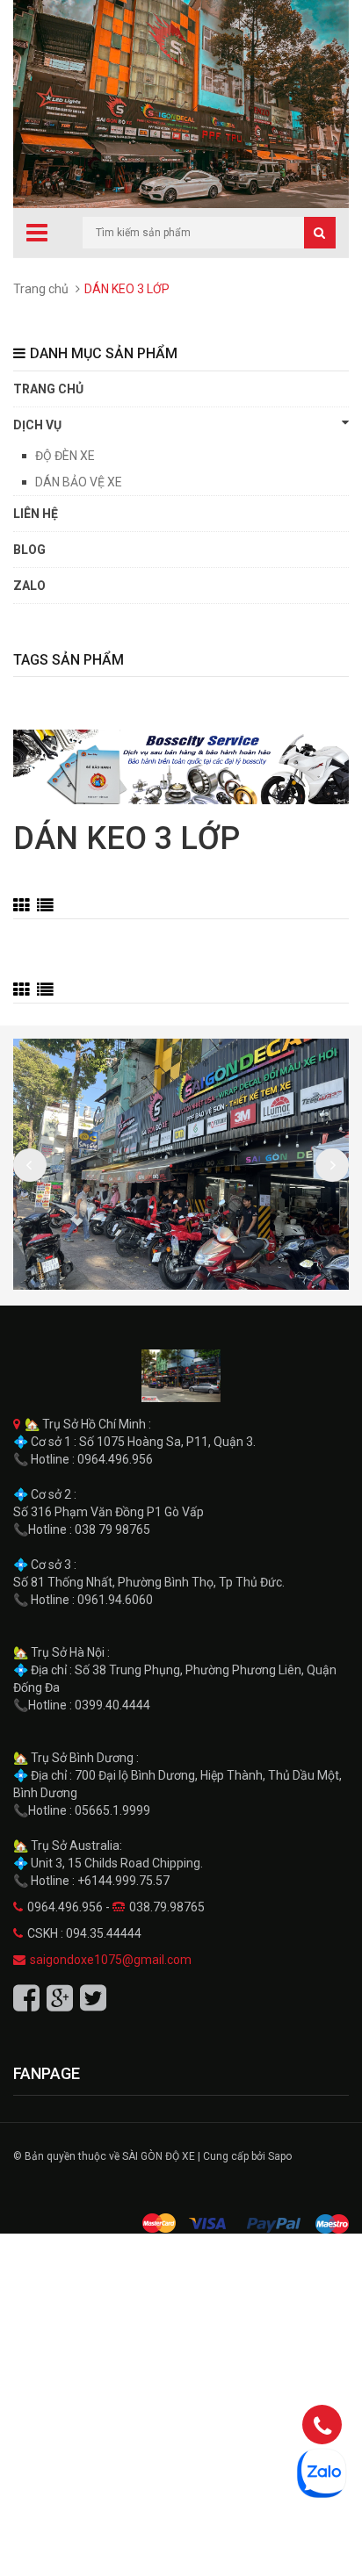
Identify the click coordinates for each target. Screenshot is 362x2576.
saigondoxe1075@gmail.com (111, 1960)
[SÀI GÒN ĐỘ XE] (181, 1376)
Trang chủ (41, 289)
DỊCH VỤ (37, 425)
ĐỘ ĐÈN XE (65, 456)
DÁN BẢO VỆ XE (79, 482)
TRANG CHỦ (48, 389)
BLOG (29, 550)
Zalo (29, 586)
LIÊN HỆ (36, 514)
